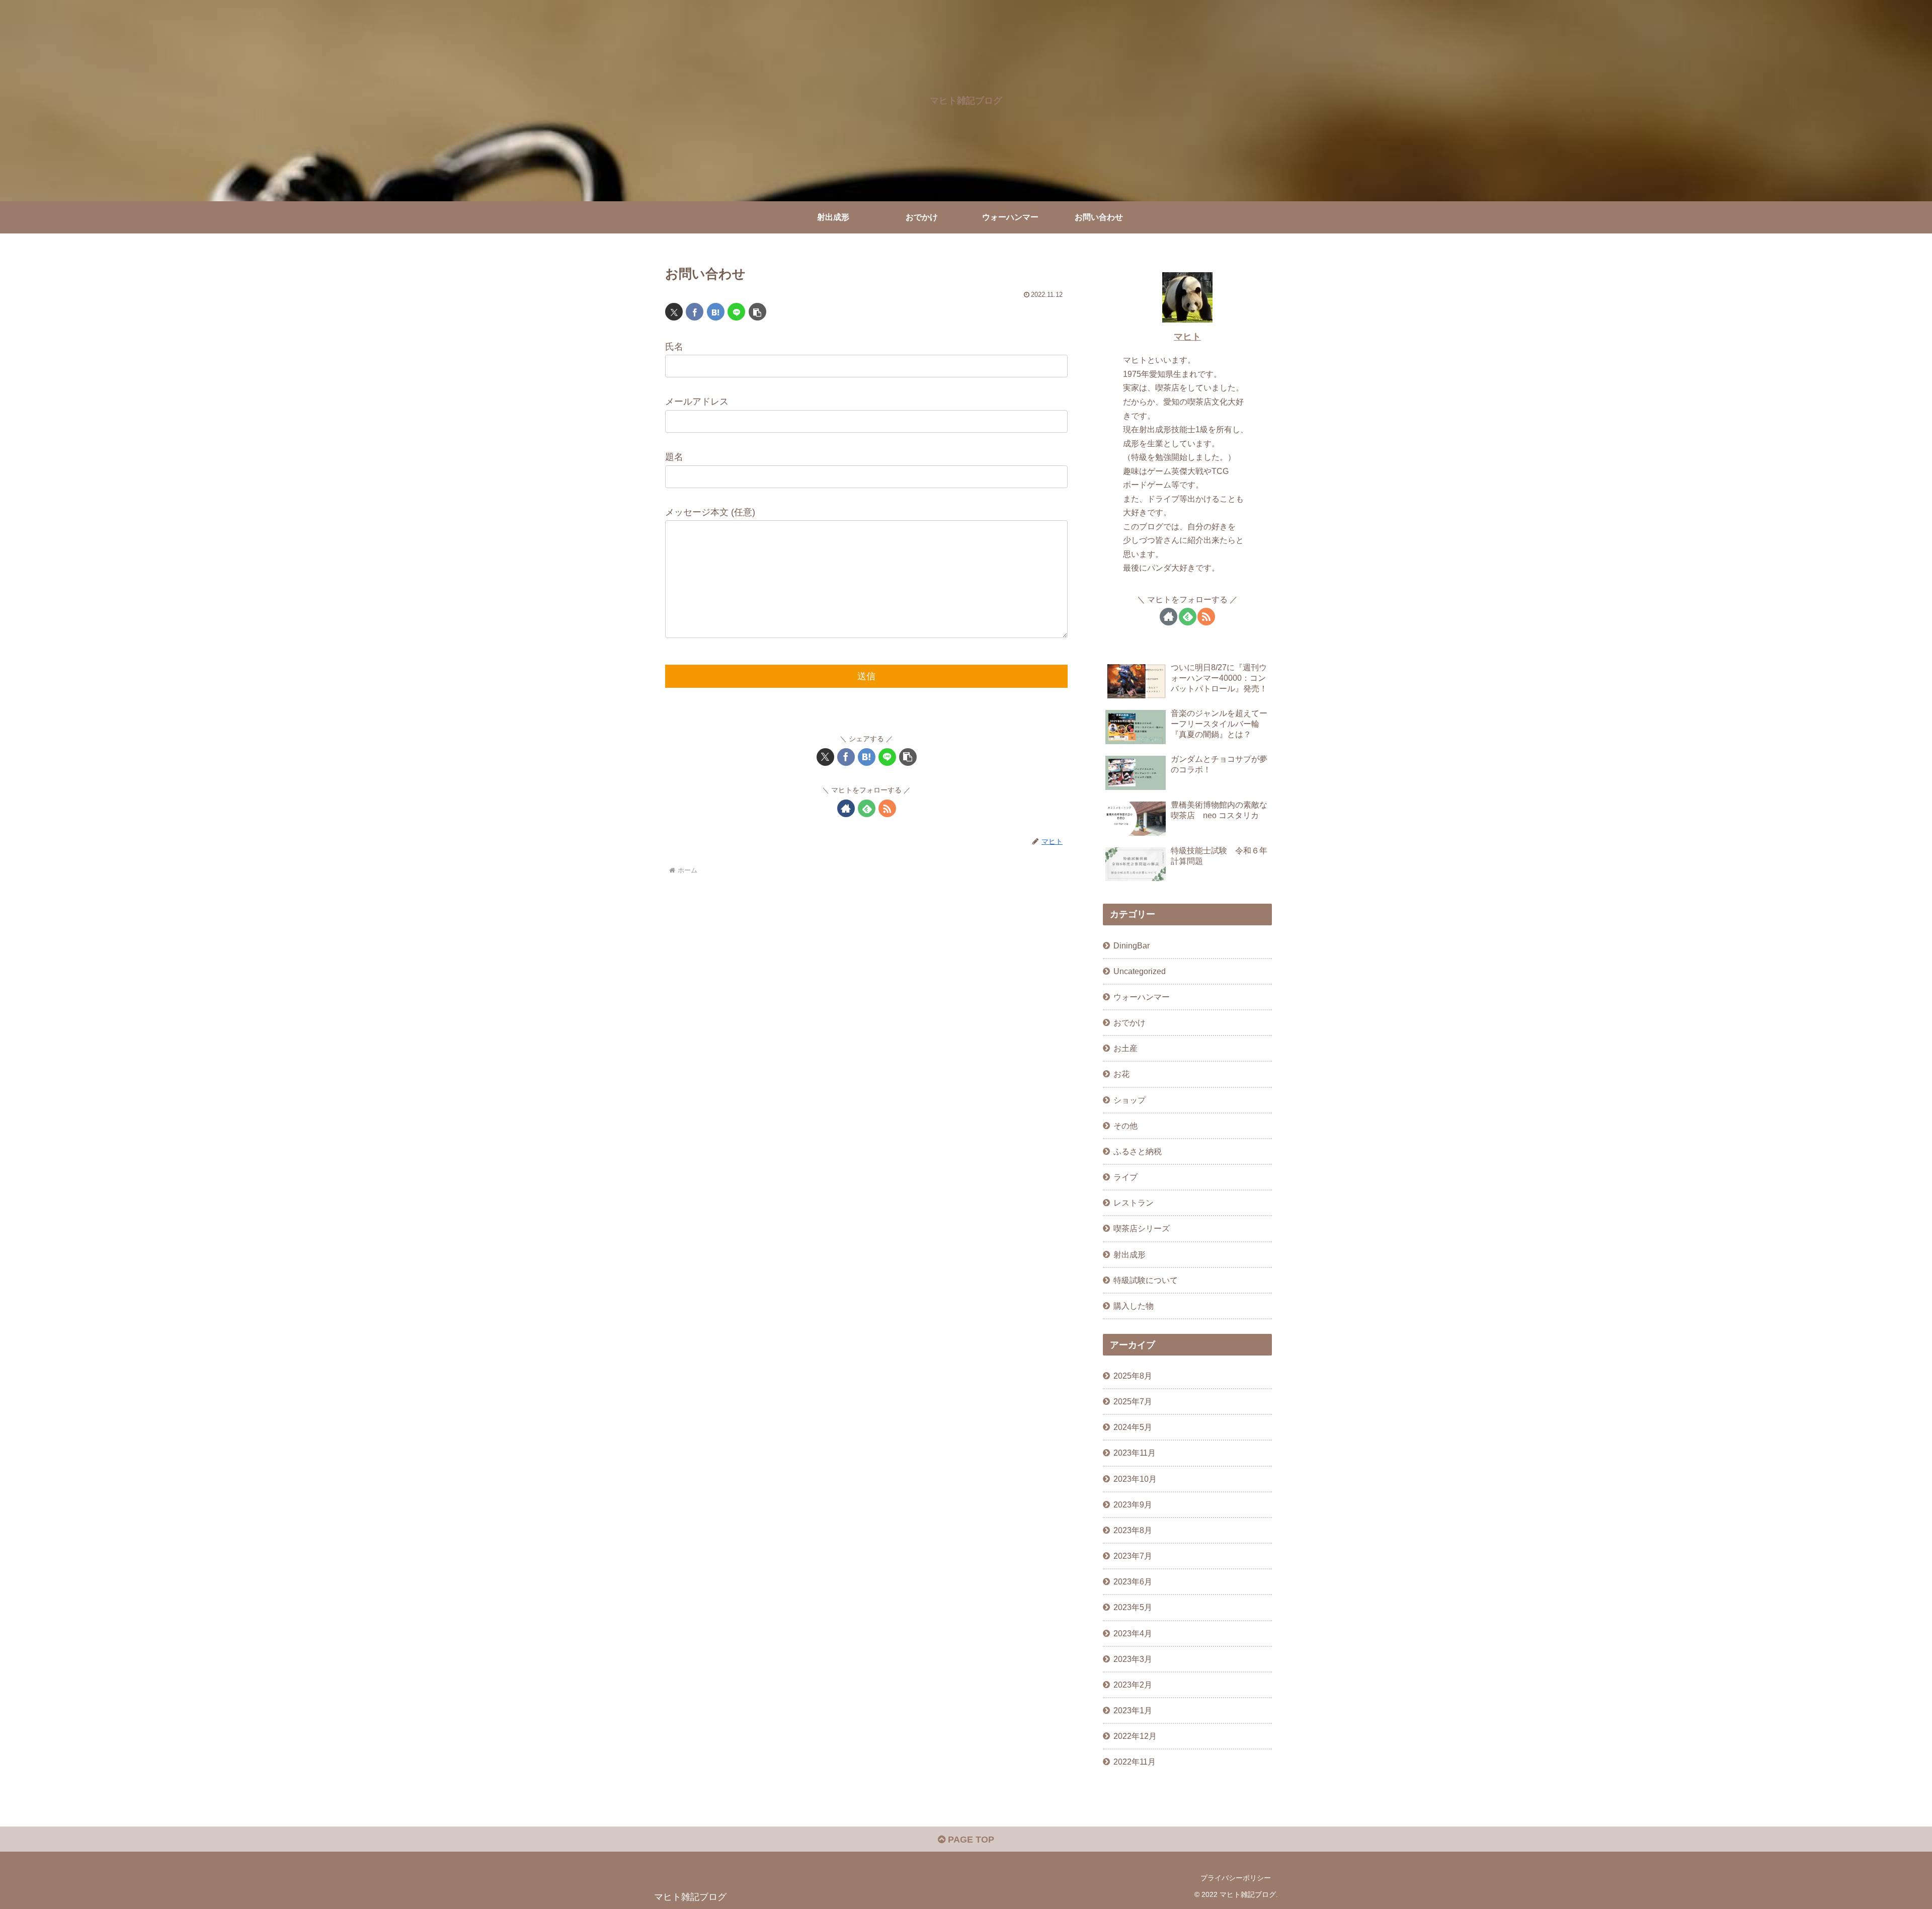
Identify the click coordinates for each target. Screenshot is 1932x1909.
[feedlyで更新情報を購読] (867, 808)
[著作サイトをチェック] (846, 808)
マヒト (1187, 337)
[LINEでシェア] (736, 312)
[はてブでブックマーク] (716, 312)
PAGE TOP (970, 1840)
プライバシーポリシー (1236, 1878)
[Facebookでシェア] (695, 312)
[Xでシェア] (674, 312)
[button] (757, 312)
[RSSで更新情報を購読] (887, 808)
